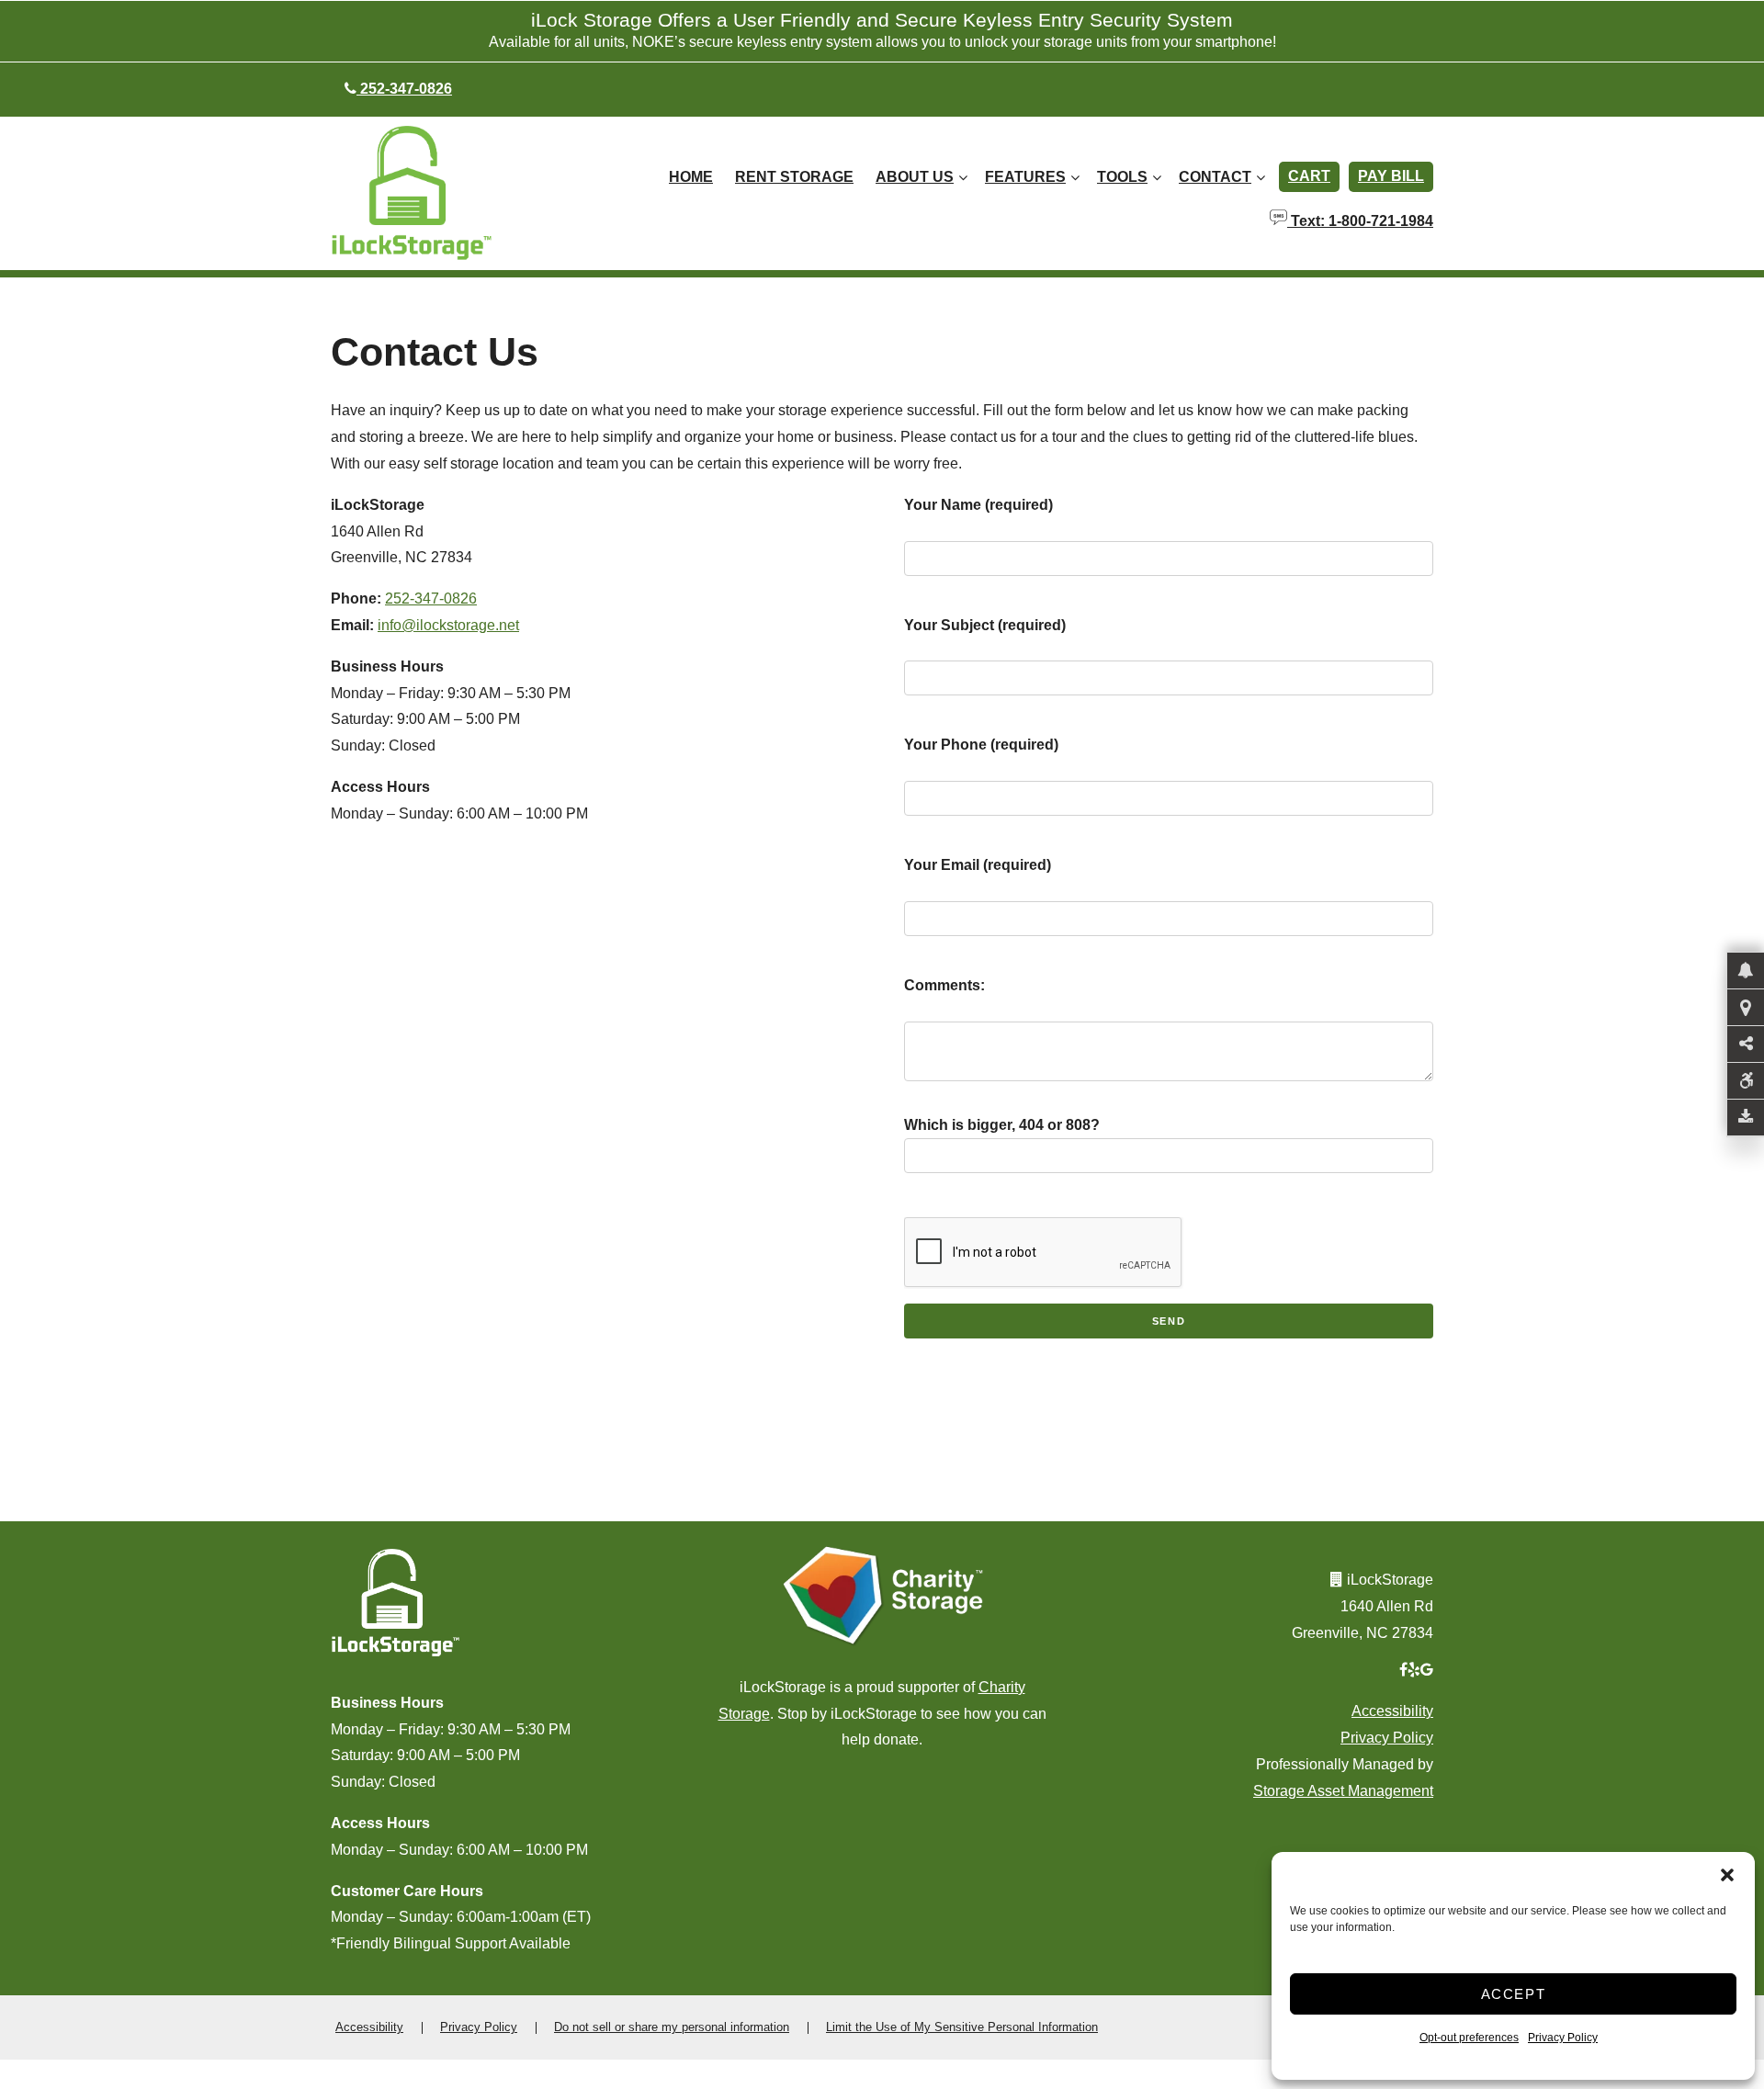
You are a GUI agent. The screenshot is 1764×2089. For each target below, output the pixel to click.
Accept (1514, 1994)
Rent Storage (794, 177)
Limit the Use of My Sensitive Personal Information (962, 2027)
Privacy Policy (1563, 2038)
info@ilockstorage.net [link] (448, 625)
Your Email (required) (978, 865)
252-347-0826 (431, 598)
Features (1025, 177)
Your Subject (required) (985, 625)
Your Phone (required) (981, 745)
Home (691, 177)
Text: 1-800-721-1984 (1360, 220)
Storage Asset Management (1343, 1791)
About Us (915, 177)
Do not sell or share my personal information (672, 2027)
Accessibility (1392, 1711)
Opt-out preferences (1469, 2038)
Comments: (944, 985)
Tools (1122, 177)
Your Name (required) (978, 505)
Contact (1215, 177)
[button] (1727, 1875)
